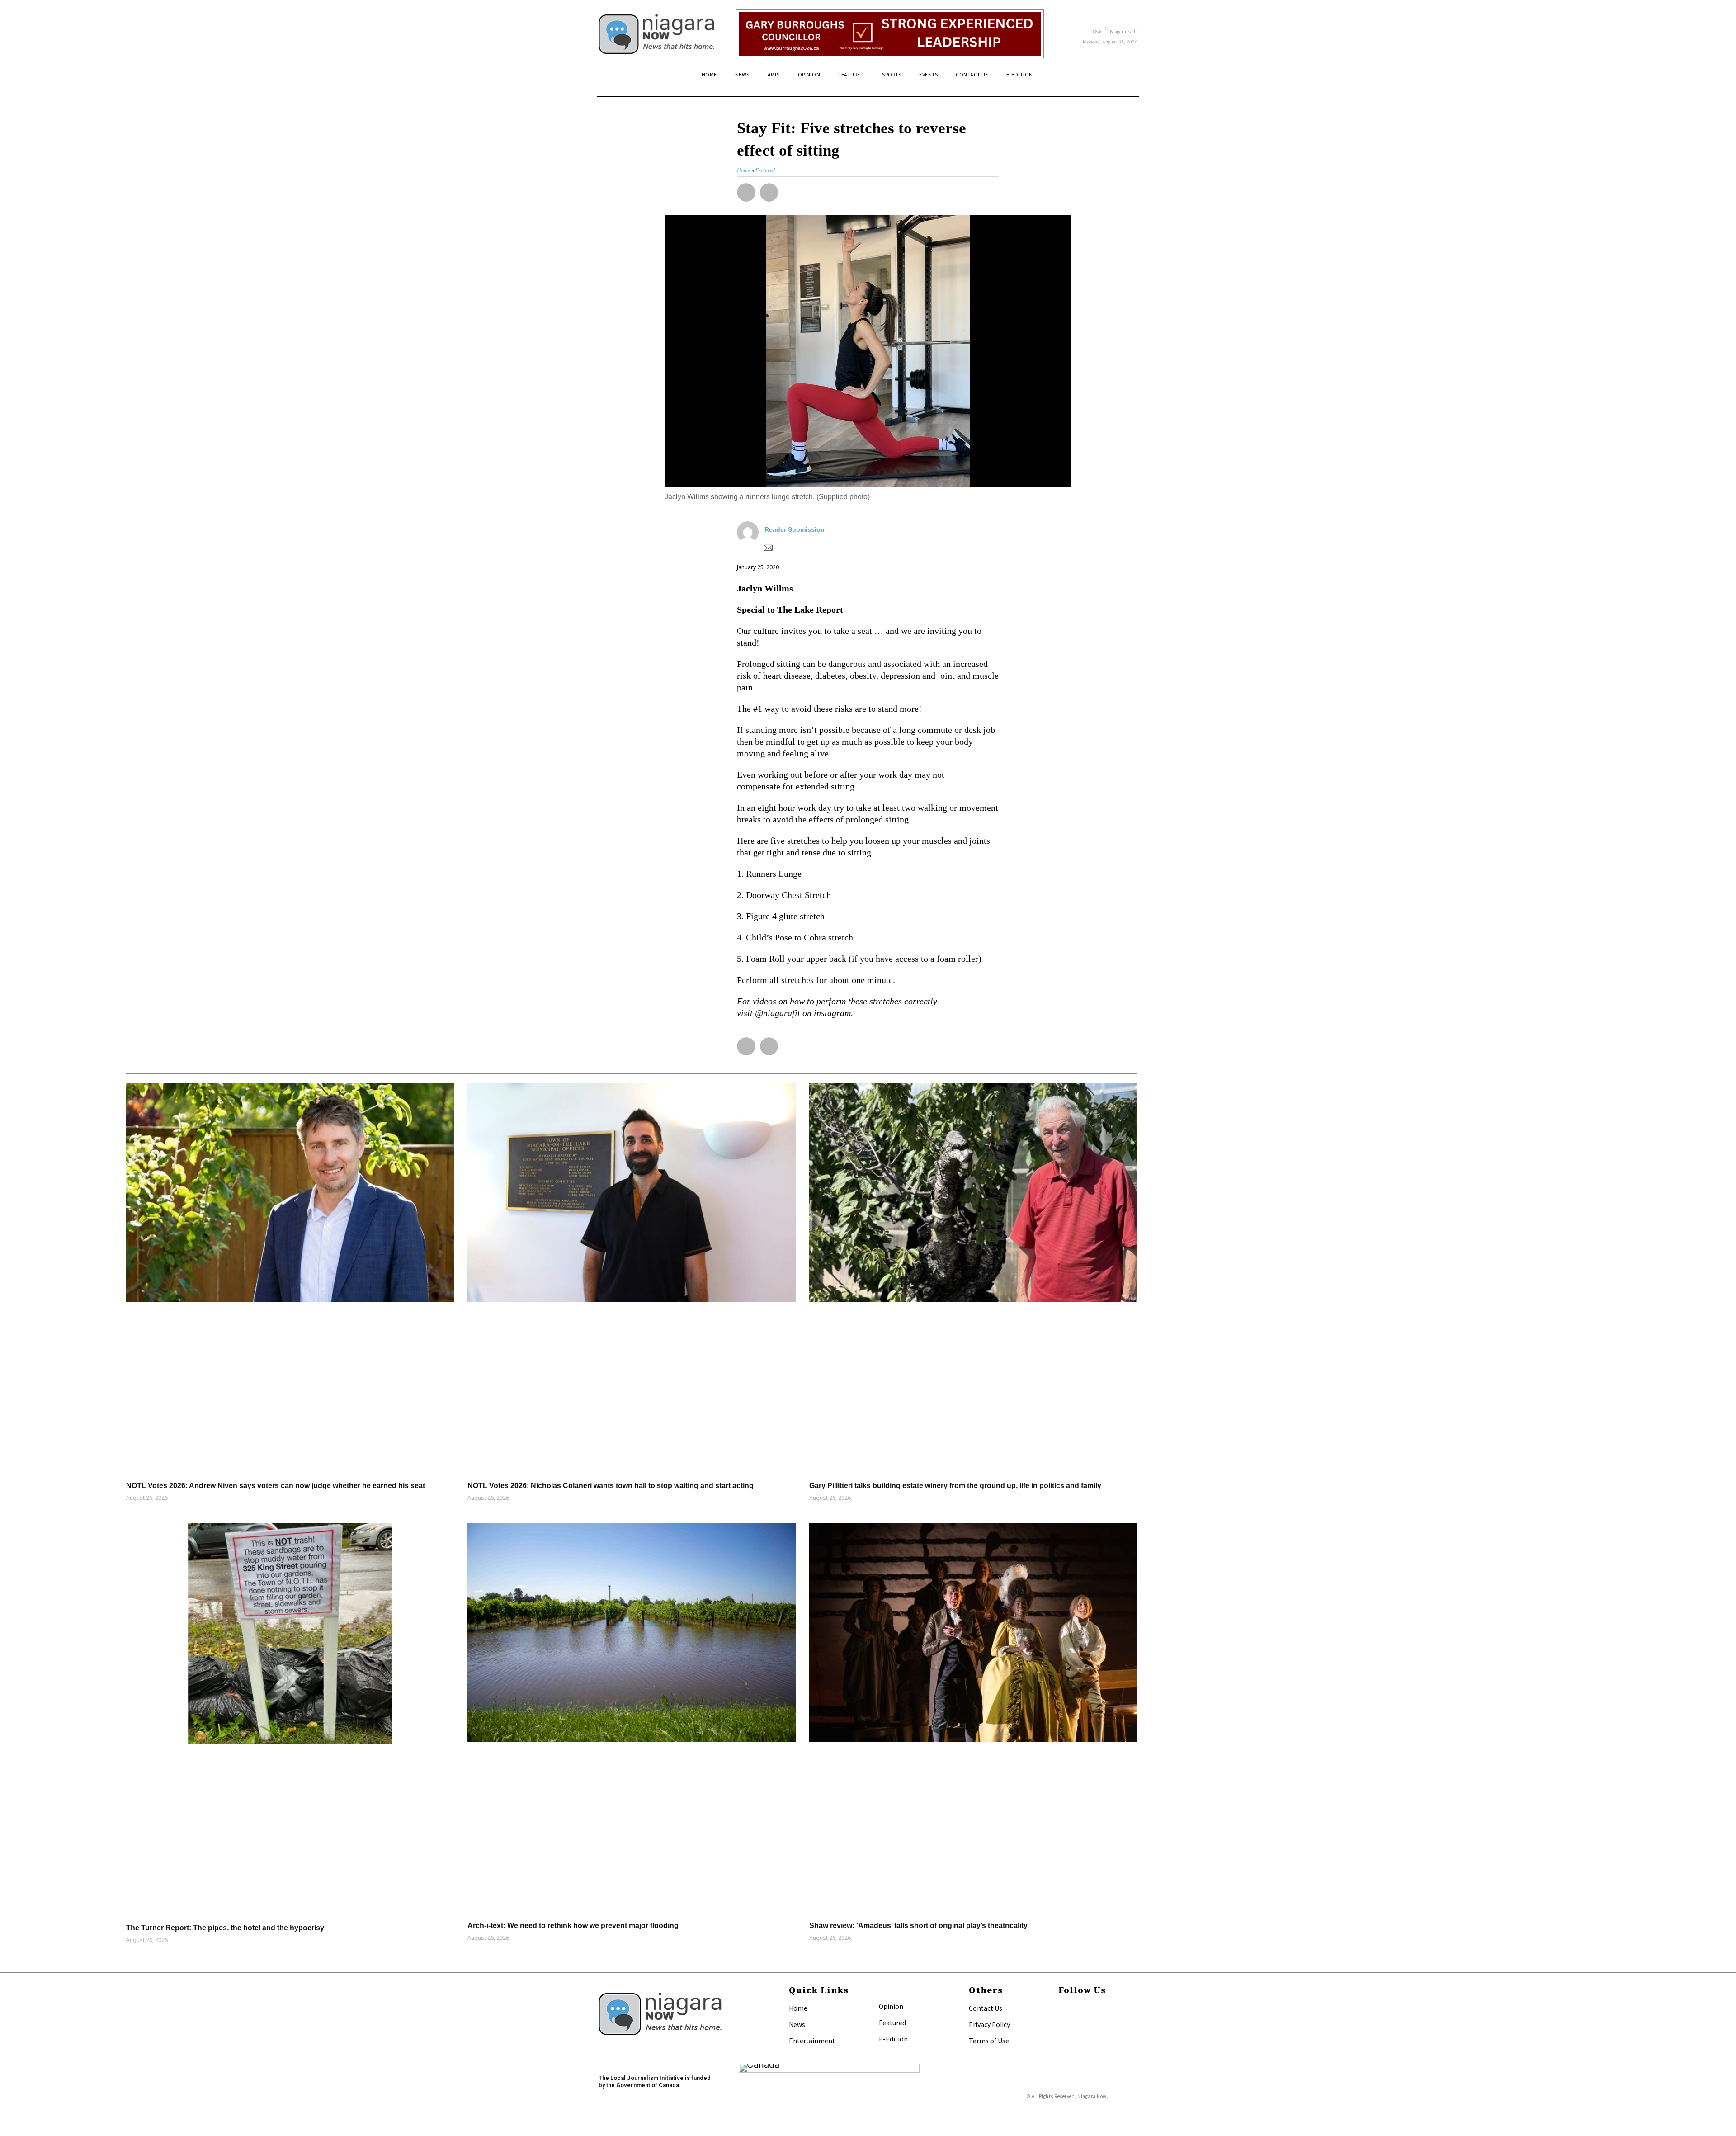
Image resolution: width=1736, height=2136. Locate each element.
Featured (892, 2023)
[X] (1061, 2023)
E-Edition (893, 2039)
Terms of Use (989, 2041)
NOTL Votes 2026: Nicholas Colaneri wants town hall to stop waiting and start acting (611, 1486)
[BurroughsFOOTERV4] (890, 34)
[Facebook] (1061, 2009)
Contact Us (986, 2008)
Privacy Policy (989, 2024)
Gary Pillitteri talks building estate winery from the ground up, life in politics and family (955, 1486)
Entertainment (812, 2041)
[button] (1127, 78)
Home (798, 2008)
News (797, 2024)
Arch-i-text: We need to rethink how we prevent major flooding (573, 1926)
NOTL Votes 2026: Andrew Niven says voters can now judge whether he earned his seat (276, 1486)
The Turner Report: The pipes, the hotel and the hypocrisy (225, 1928)
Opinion (891, 2006)
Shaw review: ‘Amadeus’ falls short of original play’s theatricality (918, 1926)
